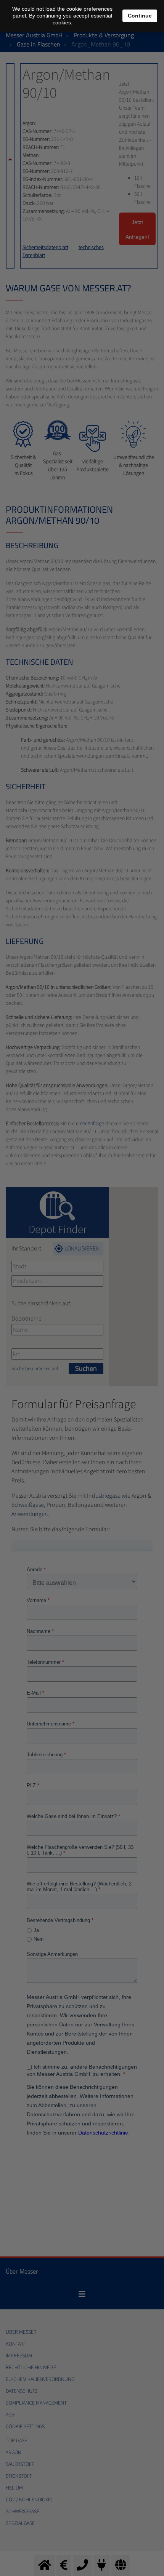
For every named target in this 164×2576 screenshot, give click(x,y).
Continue (140, 16)
